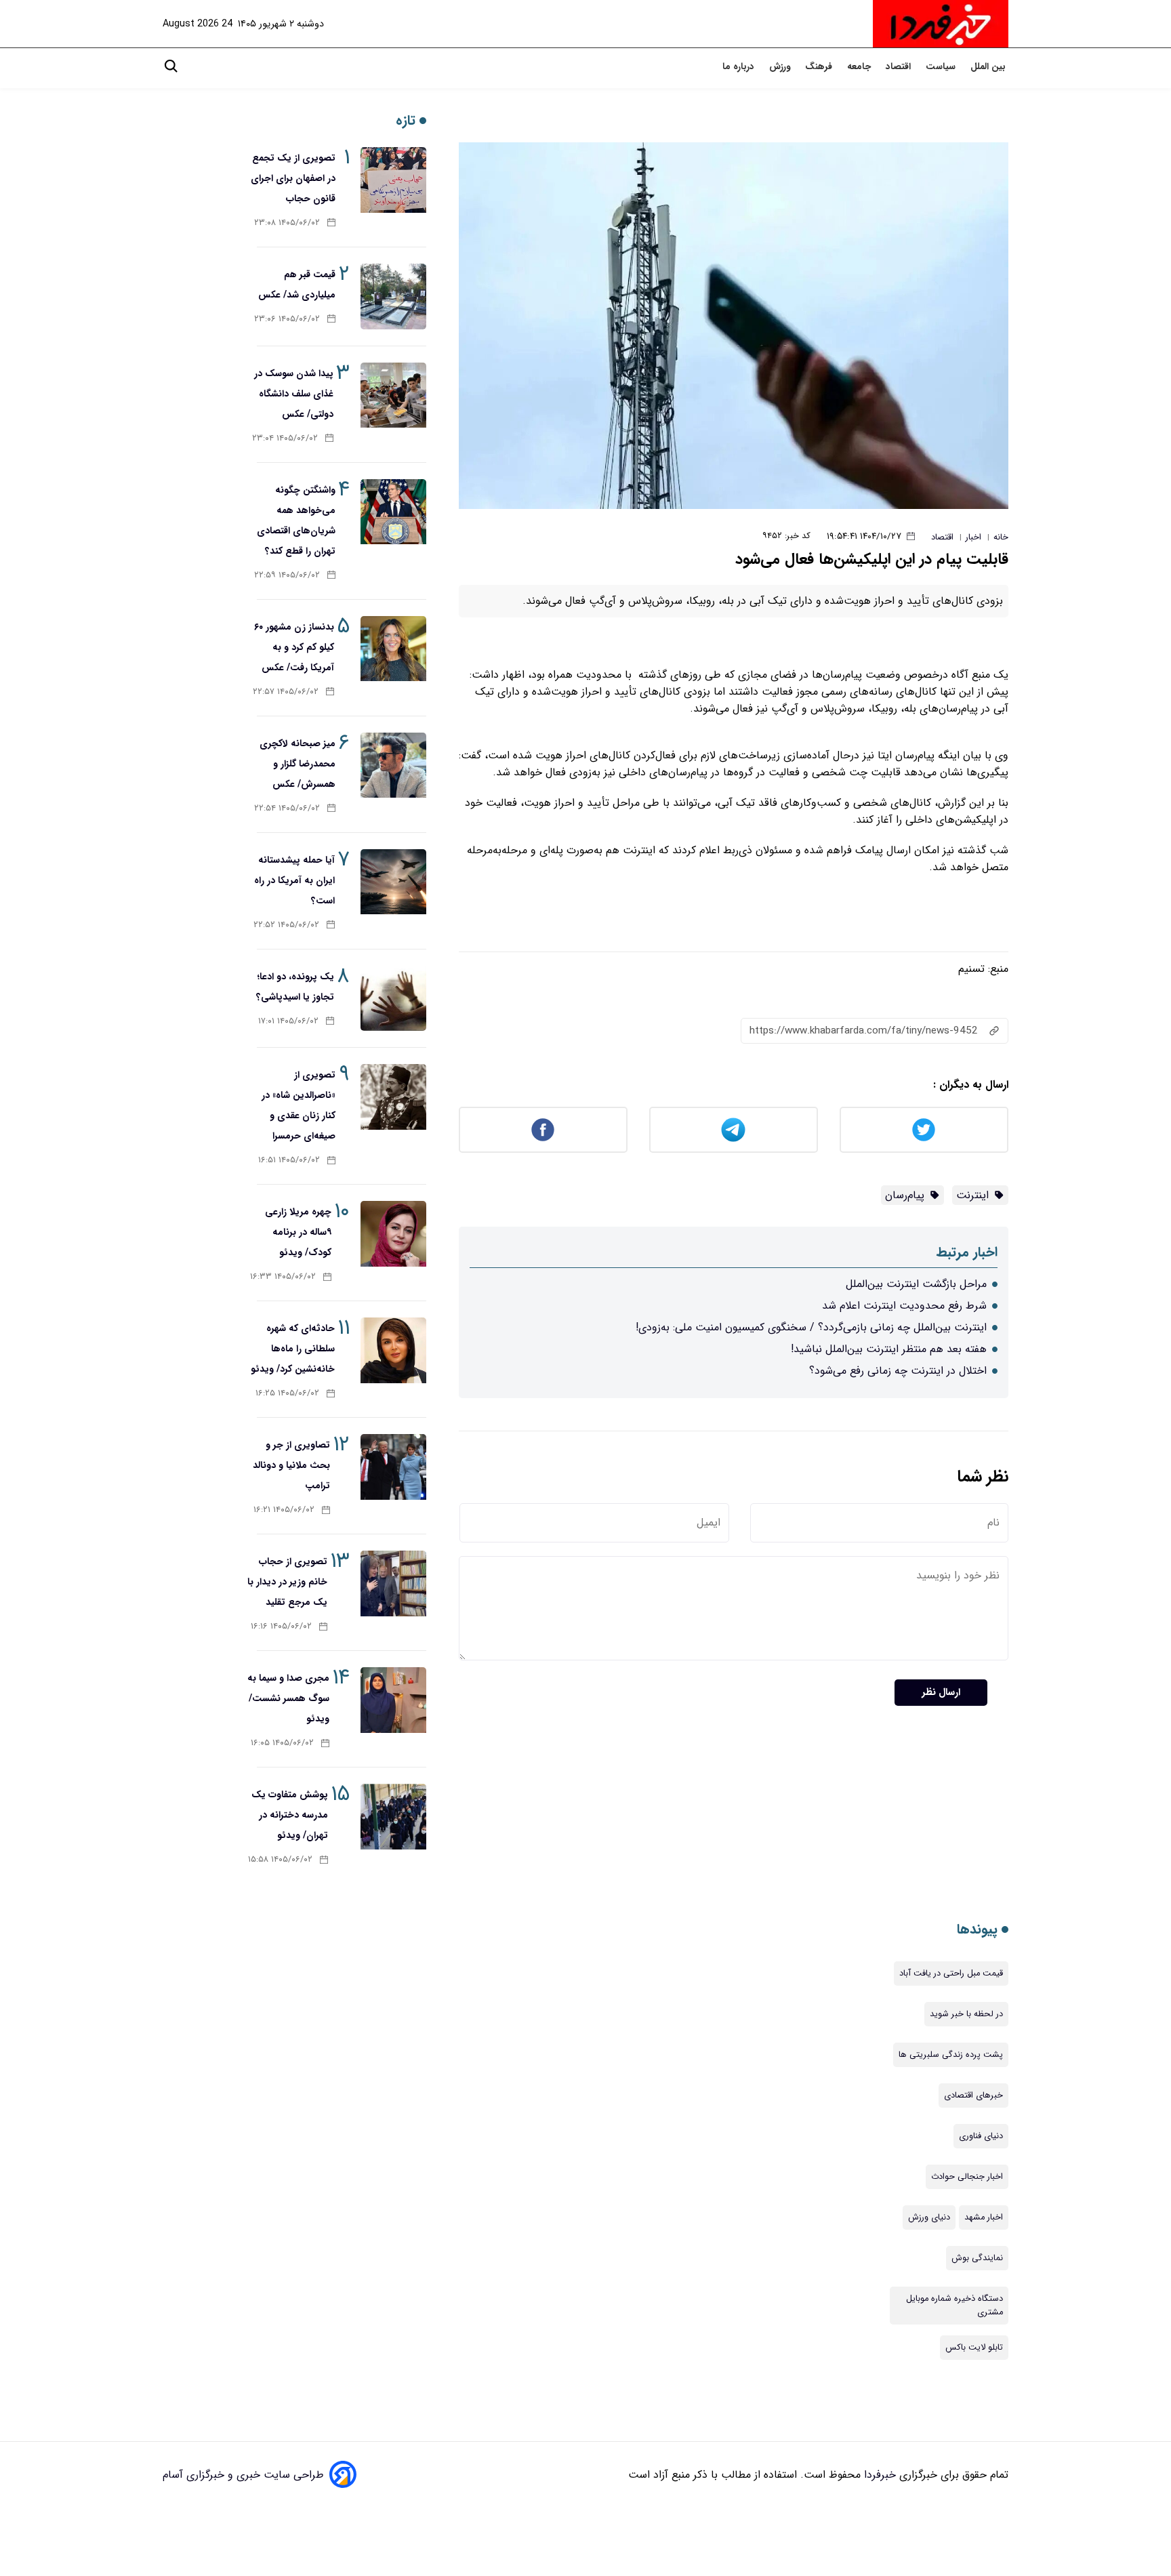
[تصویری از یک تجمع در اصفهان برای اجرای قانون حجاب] (393, 180)
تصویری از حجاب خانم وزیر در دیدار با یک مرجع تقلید (287, 1582)
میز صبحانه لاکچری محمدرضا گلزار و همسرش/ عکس (297, 764)
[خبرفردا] (941, 24)
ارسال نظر (941, 1693)
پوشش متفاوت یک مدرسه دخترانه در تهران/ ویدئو (290, 1815)
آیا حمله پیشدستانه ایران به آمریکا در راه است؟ (294, 880)
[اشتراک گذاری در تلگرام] (734, 1130)
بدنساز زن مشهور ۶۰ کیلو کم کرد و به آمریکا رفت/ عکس (294, 647)
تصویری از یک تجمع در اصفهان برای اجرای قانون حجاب (293, 178)
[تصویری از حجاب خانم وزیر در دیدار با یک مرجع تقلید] (393, 1583)
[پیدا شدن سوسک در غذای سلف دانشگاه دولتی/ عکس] (393, 395)
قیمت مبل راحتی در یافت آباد (951, 1974)
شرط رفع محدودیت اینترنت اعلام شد (904, 1306)
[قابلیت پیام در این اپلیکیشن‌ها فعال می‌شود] (734, 326)
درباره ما (740, 67)
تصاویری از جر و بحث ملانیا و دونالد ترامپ (291, 1465)
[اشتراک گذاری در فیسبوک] (543, 1130)
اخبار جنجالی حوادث (967, 2177)
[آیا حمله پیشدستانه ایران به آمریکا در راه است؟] (393, 882)
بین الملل (989, 67)
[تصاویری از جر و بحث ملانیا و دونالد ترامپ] (393, 1467)
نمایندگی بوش (977, 2258)
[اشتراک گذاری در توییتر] (924, 1130)
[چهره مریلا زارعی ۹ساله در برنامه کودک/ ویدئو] (393, 1234)
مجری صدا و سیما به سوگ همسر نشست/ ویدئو (288, 1698)
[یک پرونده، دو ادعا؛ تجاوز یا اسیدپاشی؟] (393, 999)
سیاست (942, 67)
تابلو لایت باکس (974, 2348)
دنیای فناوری (981, 2136)
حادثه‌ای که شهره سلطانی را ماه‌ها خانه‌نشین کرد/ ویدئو (293, 1349)
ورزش (781, 67)
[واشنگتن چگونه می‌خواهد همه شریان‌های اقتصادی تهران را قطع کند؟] (393, 512)
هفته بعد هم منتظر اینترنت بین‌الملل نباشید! (889, 1349)
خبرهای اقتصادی (973, 2095)
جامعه (860, 67)
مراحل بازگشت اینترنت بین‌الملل (916, 1284)
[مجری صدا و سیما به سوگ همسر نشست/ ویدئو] (393, 1700)
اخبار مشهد (984, 2217)
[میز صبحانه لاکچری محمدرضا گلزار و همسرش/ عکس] (393, 765)
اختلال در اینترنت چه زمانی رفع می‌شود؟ (898, 1371)
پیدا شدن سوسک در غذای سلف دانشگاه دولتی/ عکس (294, 394)
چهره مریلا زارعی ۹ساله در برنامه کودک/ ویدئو (298, 1232)
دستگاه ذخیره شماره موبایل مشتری (954, 2306)
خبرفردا (878, 2475)
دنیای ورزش (929, 2217)
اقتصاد (900, 67)
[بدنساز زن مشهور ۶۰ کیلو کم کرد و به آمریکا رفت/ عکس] (393, 649)
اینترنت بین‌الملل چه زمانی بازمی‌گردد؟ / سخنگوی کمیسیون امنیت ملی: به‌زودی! (811, 1327)
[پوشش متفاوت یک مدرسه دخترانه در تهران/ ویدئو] (393, 1817)
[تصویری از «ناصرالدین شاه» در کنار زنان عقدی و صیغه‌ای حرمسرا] (393, 1097)
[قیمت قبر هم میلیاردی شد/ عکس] (393, 297)
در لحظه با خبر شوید (966, 2014)
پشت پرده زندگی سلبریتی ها (951, 2055)
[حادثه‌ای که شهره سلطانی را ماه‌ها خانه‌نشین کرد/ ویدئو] (393, 1350)
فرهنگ (820, 67)
